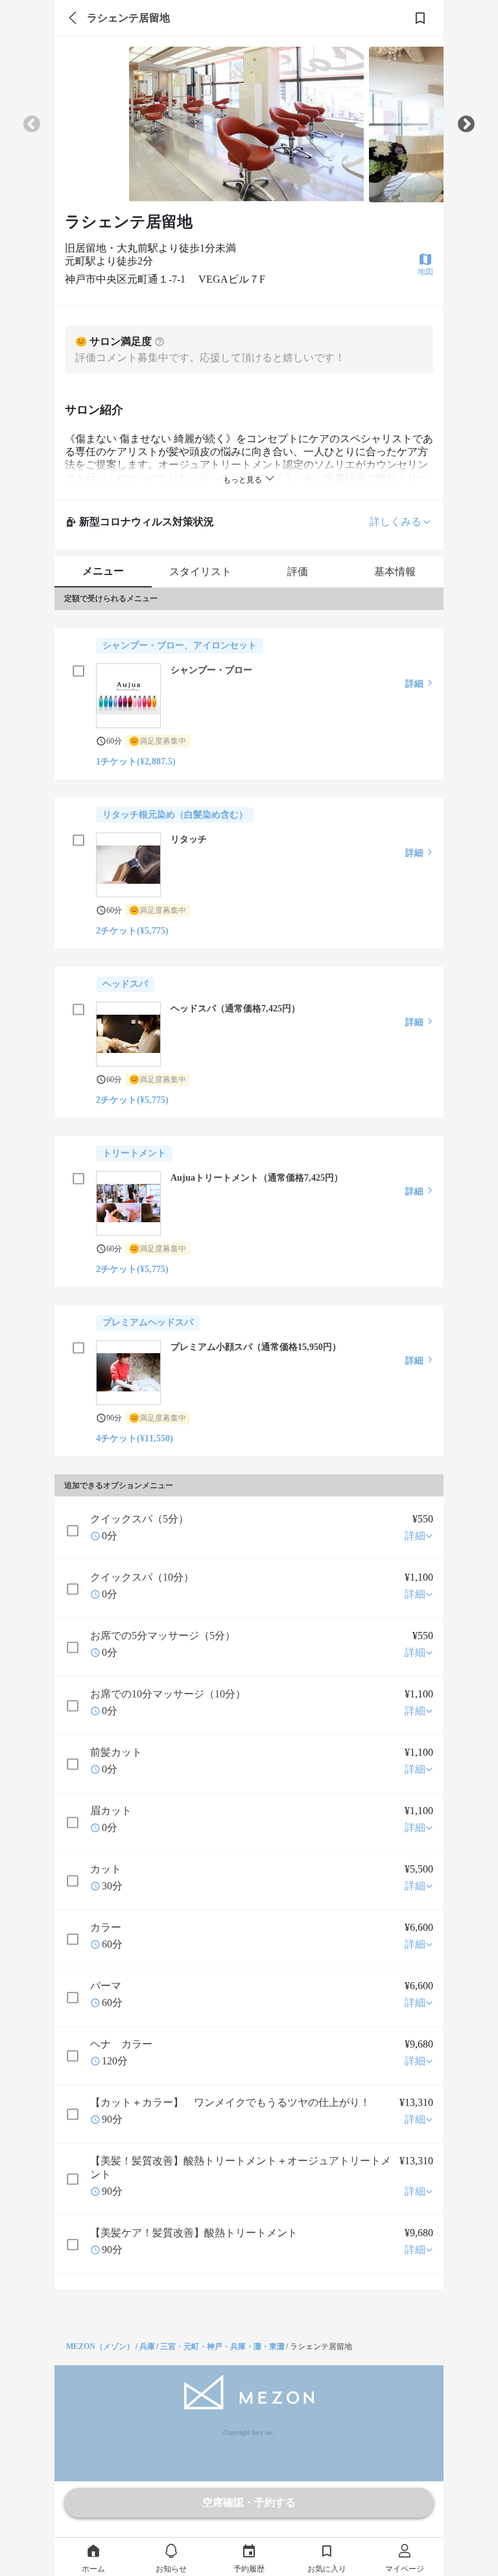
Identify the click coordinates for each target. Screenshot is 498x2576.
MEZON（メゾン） (100, 2346)
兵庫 (147, 2346)
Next (466, 124)
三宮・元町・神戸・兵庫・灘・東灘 (222, 2346)
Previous (32, 124)
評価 (298, 572)
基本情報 (395, 572)
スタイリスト (200, 572)
